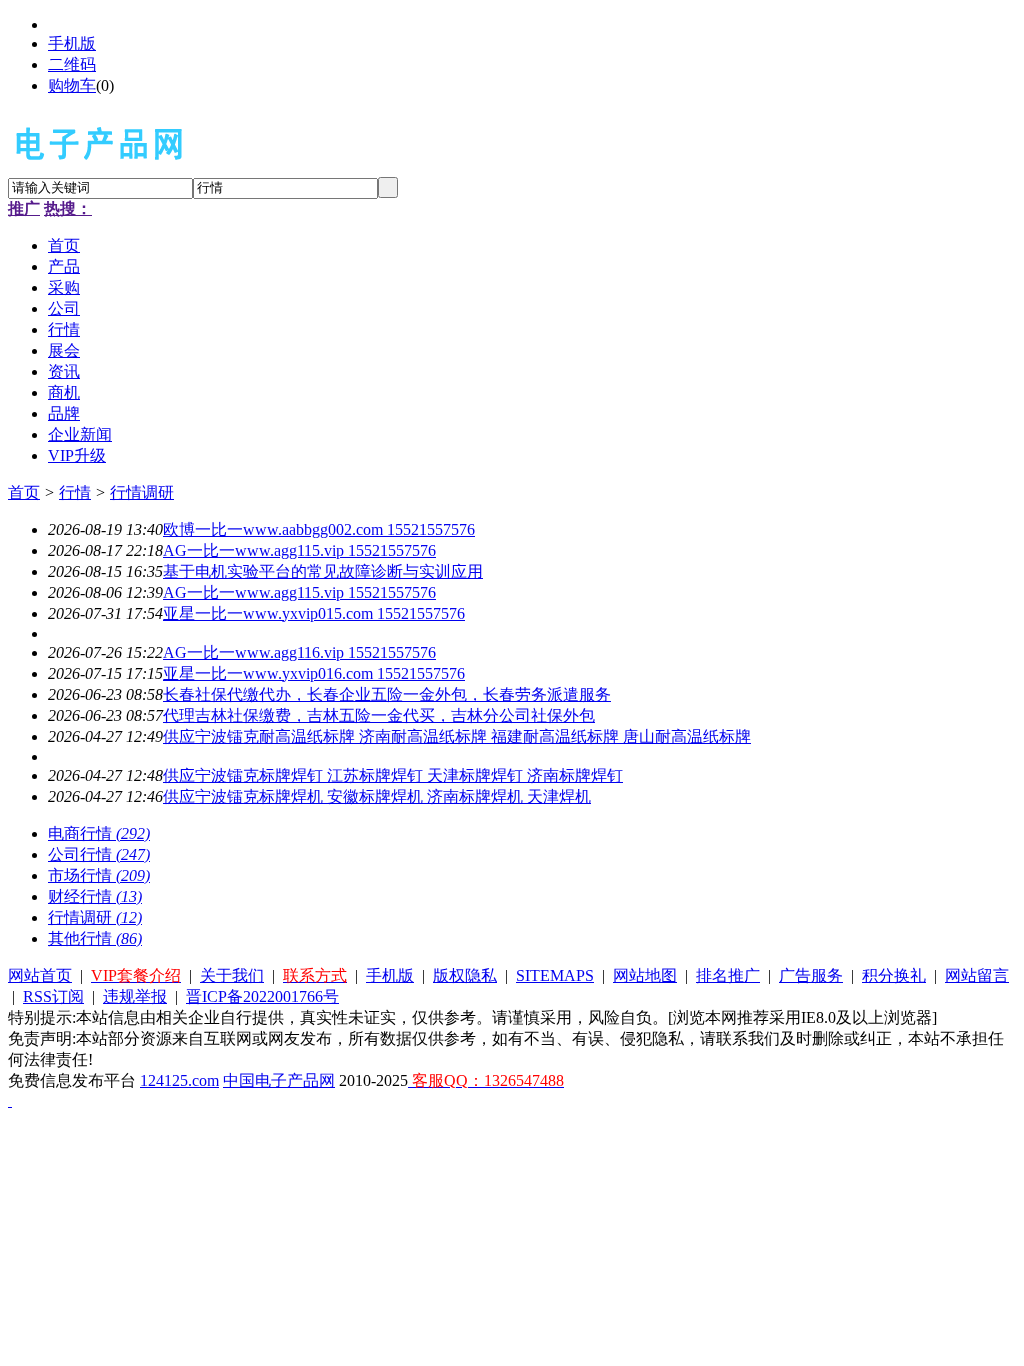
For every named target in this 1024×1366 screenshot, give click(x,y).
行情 (75, 492)
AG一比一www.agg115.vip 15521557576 (299, 550)
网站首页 (40, 975)
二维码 (72, 64)
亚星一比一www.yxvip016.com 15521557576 (314, 673)
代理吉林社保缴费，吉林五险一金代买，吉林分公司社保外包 (379, 715)
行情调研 (142, 492)
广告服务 (811, 975)
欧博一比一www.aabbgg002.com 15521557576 (319, 529)
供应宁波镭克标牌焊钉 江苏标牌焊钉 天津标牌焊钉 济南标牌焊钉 (393, 775)
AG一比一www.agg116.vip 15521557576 (299, 652)
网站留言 (977, 975)
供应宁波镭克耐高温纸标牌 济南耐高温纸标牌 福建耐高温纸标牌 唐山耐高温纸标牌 (457, 736)
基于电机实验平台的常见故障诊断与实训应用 (323, 571)
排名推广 (728, 975)
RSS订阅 (53, 996)
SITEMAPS (555, 975)
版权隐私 (465, 975)
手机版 (72, 43)
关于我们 (232, 975)
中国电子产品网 (279, 1080)
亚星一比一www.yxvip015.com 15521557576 (314, 613)
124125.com (179, 1080)
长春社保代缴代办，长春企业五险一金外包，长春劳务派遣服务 (387, 694)
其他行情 (95, 938)
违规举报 (135, 996)
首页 (24, 492)
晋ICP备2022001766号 (262, 996)
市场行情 (99, 875)
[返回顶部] (10, 1100)
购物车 (72, 85)
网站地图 (645, 975)
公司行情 (99, 854)
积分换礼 (894, 975)
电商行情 (99, 833)
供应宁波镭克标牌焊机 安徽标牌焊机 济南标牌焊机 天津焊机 (377, 796)
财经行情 (95, 896)
